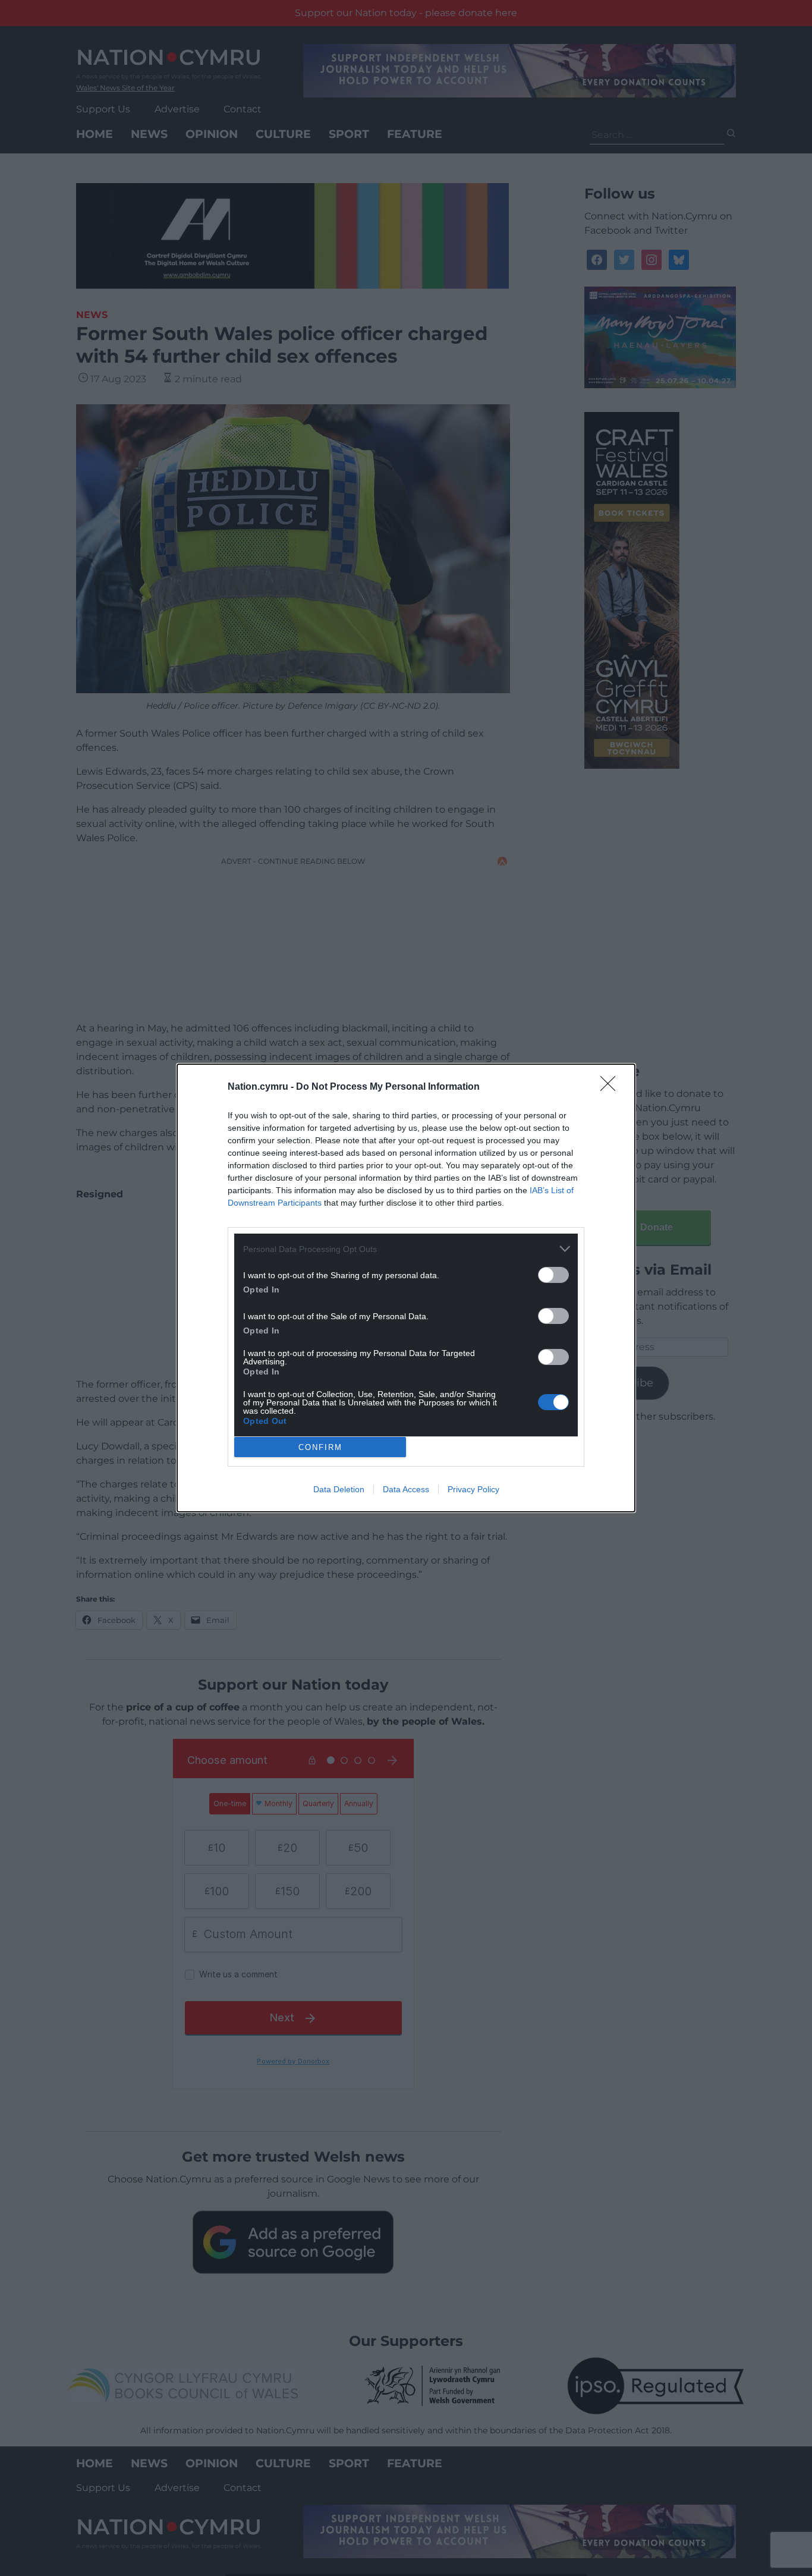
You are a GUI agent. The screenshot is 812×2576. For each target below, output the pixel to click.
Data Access (406, 1489)
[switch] (553, 1275)
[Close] (612, 1087)
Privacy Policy (473, 1489)
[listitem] (406, 1249)
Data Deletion (339, 1489)
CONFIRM (320, 1447)
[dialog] (406, 1288)
